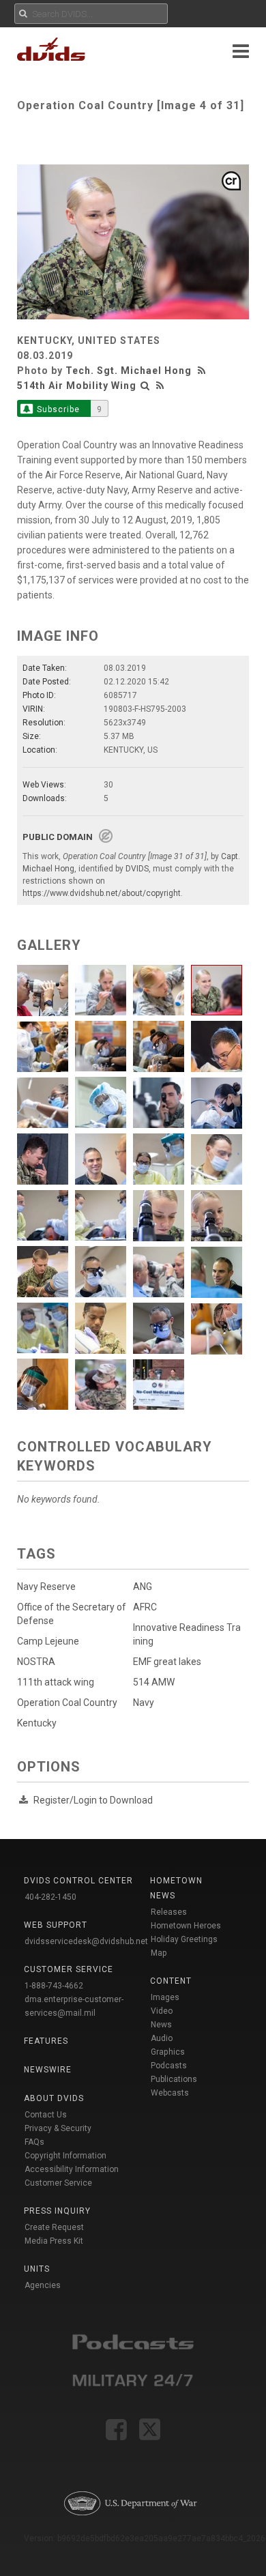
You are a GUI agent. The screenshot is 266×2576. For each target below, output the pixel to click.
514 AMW (154, 1682)
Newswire (48, 2070)
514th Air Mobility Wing (77, 386)
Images (165, 1997)
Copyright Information (65, 2156)
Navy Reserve (46, 1587)
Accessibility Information (72, 2169)
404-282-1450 (50, 1897)
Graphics (168, 2052)
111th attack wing (56, 1682)
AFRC (145, 1607)
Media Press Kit (54, 2241)
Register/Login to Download (93, 1800)
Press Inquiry (57, 2211)
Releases (169, 1912)
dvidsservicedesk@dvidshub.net (86, 1941)
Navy (144, 1703)
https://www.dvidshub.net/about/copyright (102, 893)
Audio (162, 2038)
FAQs (34, 2142)
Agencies (43, 2285)
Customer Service (58, 2183)
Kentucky (37, 1723)
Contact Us (46, 2115)
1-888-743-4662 (54, 1986)
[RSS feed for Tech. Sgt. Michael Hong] (203, 371)
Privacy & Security (58, 2128)
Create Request (54, 2227)
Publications (174, 2079)
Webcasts (170, 2093)
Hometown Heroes (186, 1926)
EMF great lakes (167, 1662)
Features (46, 2041)
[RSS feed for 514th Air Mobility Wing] (160, 386)
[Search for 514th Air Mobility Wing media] (145, 386)
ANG (143, 1587)
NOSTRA (36, 1662)
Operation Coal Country (67, 1703)
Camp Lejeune (48, 1641)
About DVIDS (54, 2098)
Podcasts (169, 2066)
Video (162, 2011)
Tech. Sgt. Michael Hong (129, 371)
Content (171, 1981)
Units (37, 2269)
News (161, 2025)
